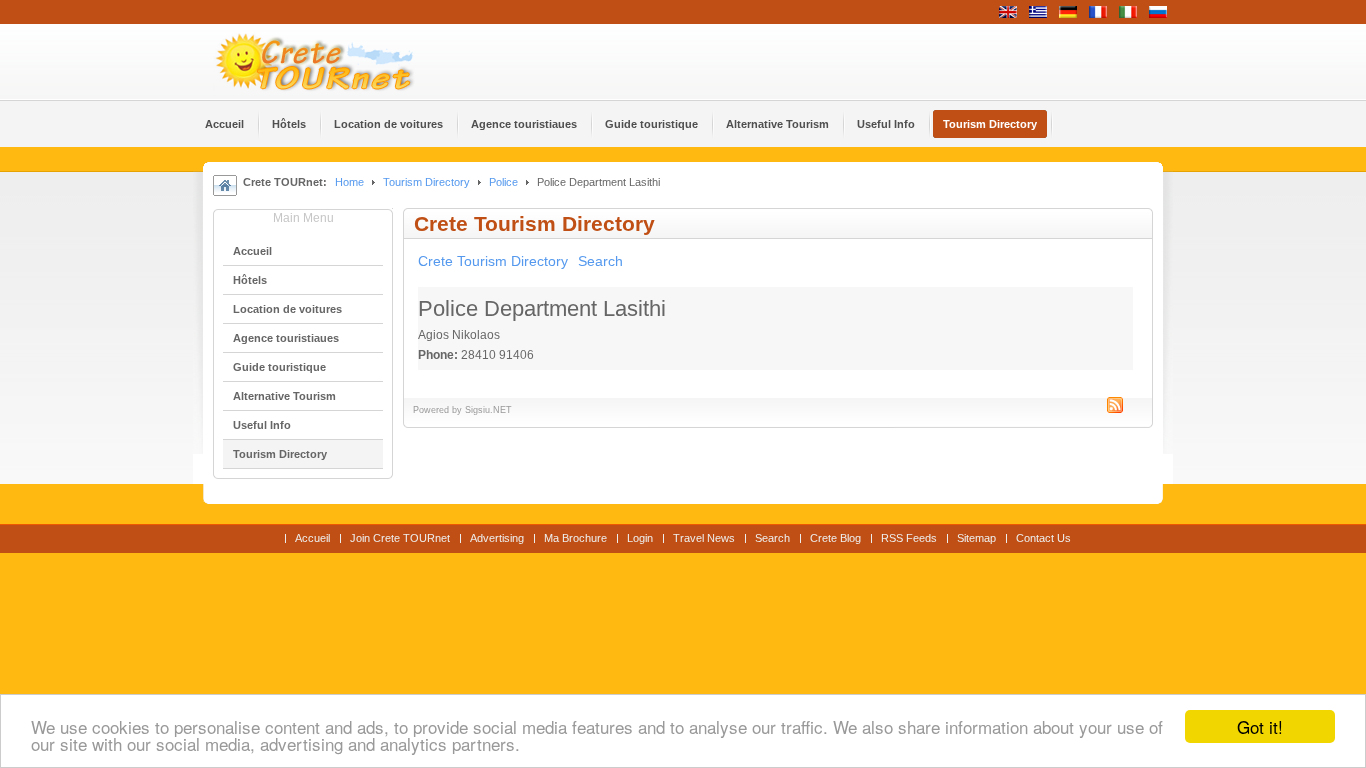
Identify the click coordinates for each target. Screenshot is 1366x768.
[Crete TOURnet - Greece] (338, 62)
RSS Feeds (909, 538)
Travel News (704, 538)
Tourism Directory (426, 182)
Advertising (497, 538)
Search (600, 261)
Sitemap (976, 538)
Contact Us (1043, 538)
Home (349, 182)
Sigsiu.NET (488, 410)
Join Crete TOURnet (400, 538)
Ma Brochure (575, 538)
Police (503, 182)
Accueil (312, 538)
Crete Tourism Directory (493, 261)
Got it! (1260, 726)
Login (640, 538)
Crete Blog (835, 538)
